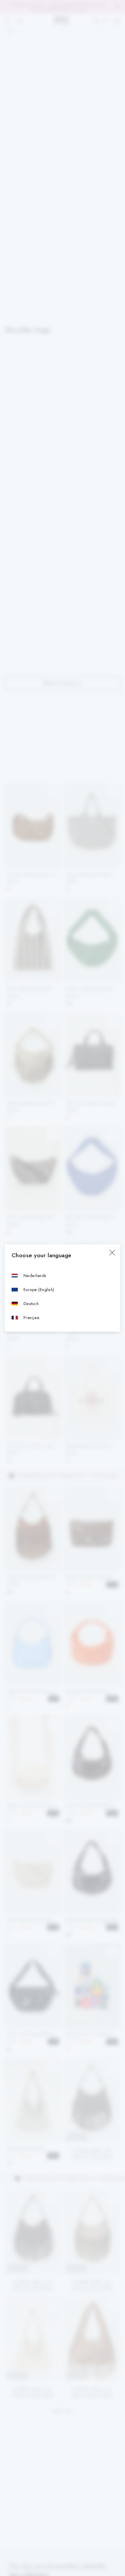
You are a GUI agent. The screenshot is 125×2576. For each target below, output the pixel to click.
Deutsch (31, 1303)
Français (32, 1317)
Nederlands (35, 1275)
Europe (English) (39, 1289)
